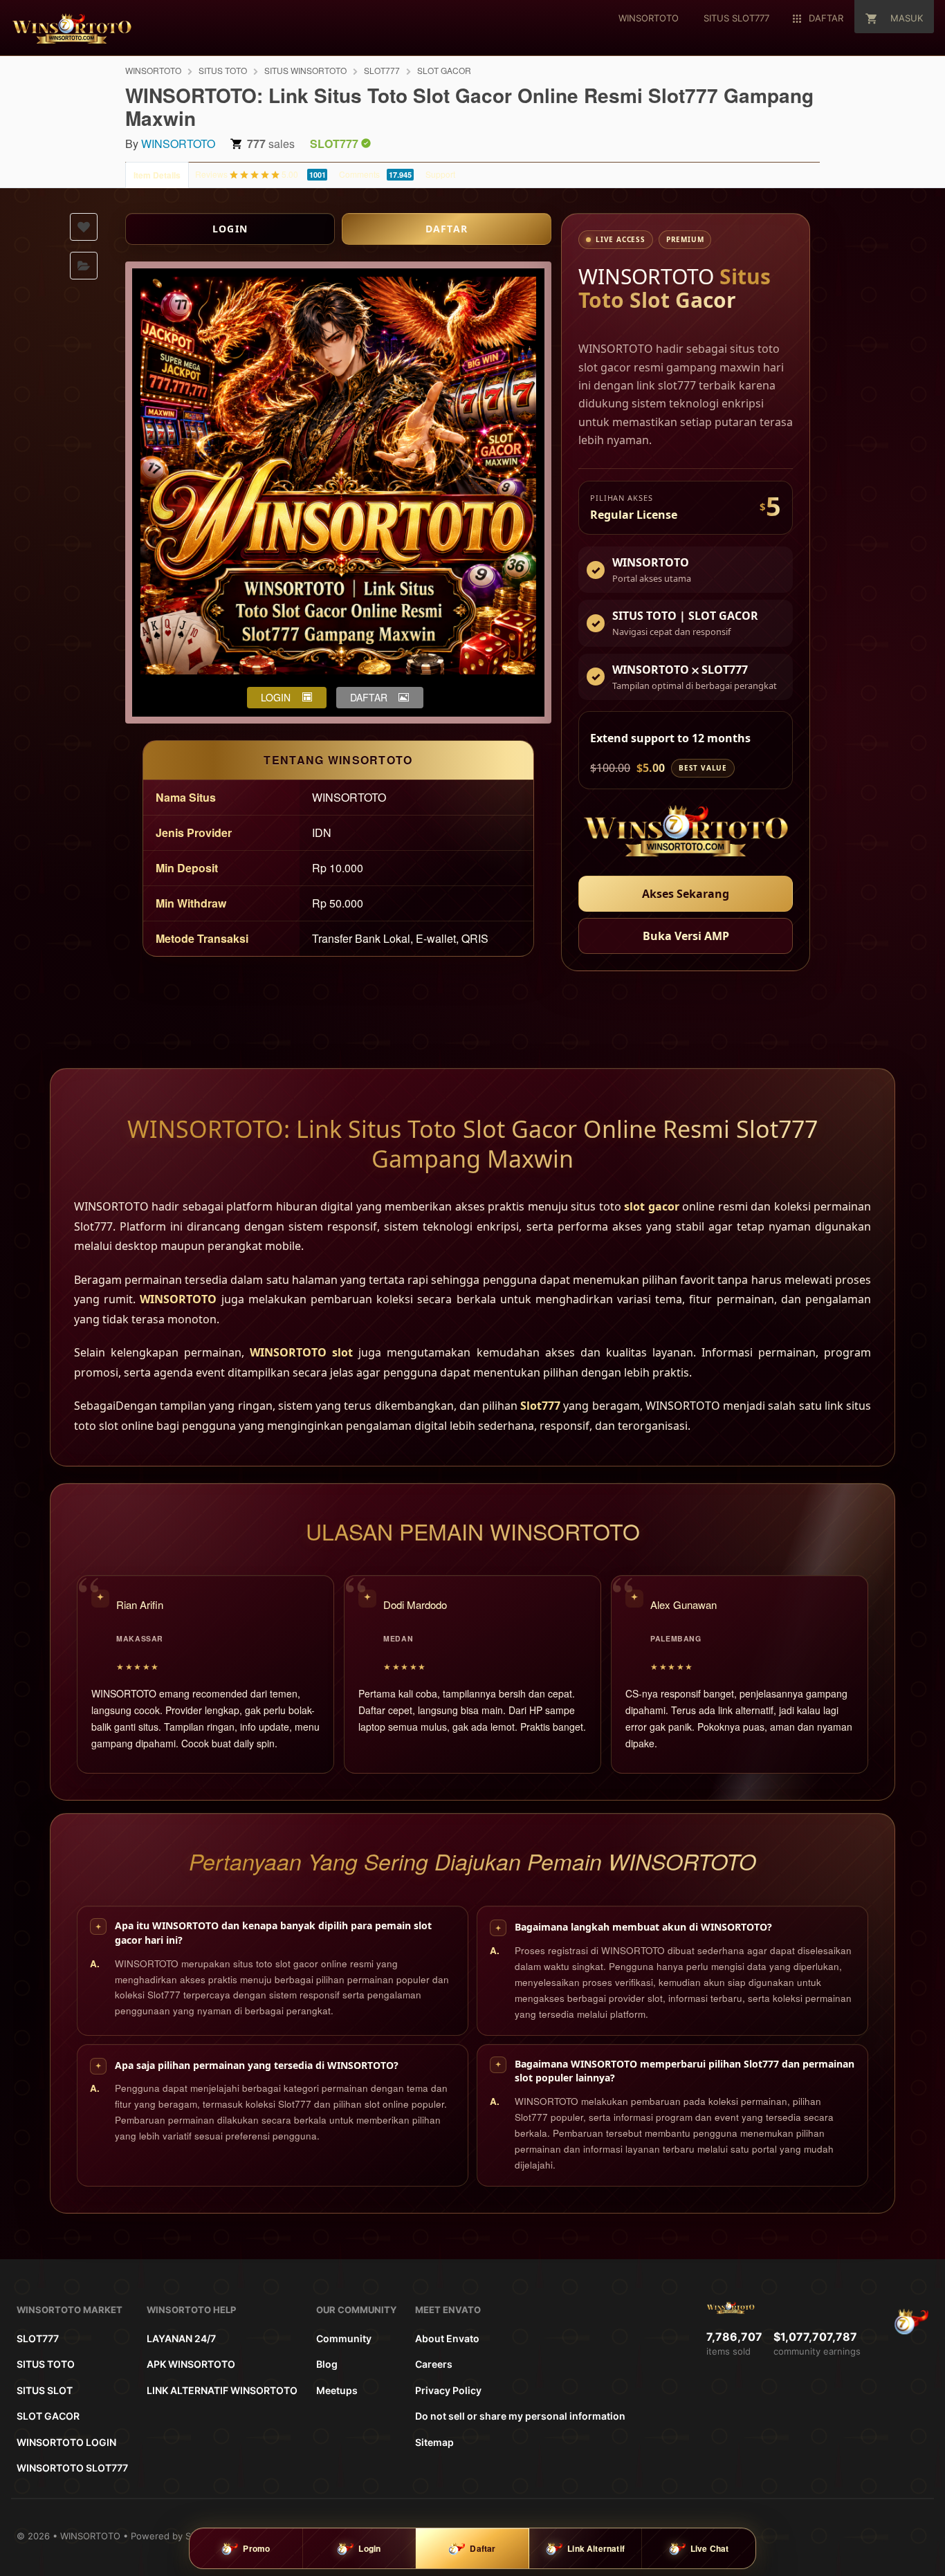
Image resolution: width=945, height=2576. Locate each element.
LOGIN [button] (276, 697)
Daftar (483, 2548)
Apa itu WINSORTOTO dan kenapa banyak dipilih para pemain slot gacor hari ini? (273, 1933)
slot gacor (651, 1206)
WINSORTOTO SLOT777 (72, 2468)
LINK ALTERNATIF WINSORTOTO (222, 2390)
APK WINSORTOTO (191, 2364)
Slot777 (540, 1406)
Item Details (157, 175)
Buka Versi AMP (686, 936)
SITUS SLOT (45, 2390)
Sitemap (434, 2442)
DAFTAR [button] (369, 697)
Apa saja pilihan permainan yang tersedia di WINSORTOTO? (257, 2065)
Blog (327, 2364)
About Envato (447, 2338)
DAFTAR (447, 229)
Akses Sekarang (686, 894)
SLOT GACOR (444, 70)
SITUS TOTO (223, 70)
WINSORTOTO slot (301, 1352)
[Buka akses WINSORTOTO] (686, 833)
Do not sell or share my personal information (520, 2416)
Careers (434, 2364)
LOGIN (230, 229)
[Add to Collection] (84, 266)
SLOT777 (382, 70)
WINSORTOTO (153, 70)
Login (369, 2548)
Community (344, 2338)
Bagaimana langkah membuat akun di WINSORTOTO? (643, 1927)
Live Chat (710, 2548)
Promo (256, 2548)
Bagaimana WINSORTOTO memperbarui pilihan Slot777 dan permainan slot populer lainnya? (685, 2071)
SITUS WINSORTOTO (305, 70)
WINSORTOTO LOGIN (66, 2442)
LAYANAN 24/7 (181, 2338)
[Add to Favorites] (84, 227)
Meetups (337, 2390)
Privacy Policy (448, 2390)
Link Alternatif (596, 2548)
